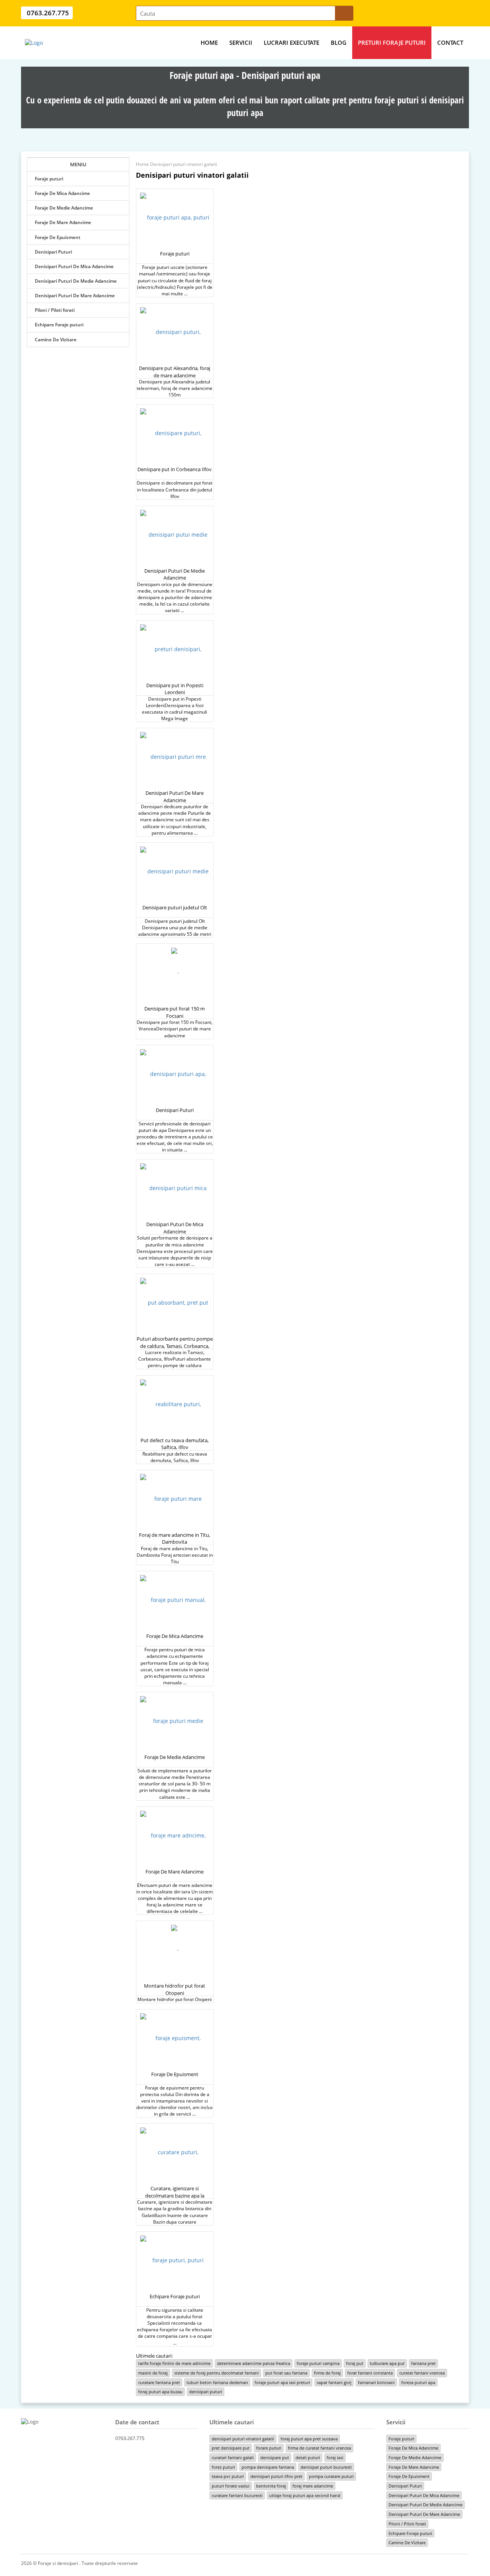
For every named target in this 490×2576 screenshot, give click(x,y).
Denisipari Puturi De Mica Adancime (74, 266)
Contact (450, 43)
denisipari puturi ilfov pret (276, 2476)
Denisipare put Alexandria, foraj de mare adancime (175, 372)
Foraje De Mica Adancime (62, 193)
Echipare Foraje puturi (59, 325)
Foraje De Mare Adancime (63, 222)
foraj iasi (335, 2457)
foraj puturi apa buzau (160, 2392)
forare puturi (269, 2448)
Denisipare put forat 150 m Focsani (175, 1012)
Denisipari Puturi (53, 252)
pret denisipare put (231, 2448)
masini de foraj (153, 2373)
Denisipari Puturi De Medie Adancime (76, 281)
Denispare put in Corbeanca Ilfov (175, 469)
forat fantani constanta (370, 2373)
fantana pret (423, 2363)
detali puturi (308, 2457)
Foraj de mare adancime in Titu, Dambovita (175, 1539)
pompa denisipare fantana (268, 2467)
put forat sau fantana (286, 2373)
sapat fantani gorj (334, 2382)
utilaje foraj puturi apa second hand (305, 2495)
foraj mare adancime (313, 2486)
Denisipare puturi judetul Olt (175, 907)
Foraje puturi (49, 179)
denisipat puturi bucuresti (326, 2467)
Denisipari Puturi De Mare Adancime (75, 296)
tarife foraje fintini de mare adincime (174, 2363)
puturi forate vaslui (231, 2486)
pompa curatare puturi (331, 2476)
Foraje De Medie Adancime (64, 208)
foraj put (355, 2363)
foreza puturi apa (418, 2382)
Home (209, 43)
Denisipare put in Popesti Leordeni (175, 689)
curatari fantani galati (233, 2457)
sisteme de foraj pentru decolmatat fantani (216, 2373)
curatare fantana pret (159, 2382)
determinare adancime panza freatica (254, 2363)
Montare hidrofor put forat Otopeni (175, 1989)
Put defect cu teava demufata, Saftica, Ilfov (175, 1444)
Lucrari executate (292, 43)
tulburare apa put (387, 2363)
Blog (339, 43)
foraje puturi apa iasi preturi (282, 2382)
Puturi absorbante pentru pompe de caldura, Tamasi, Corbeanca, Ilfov (175, 1346)
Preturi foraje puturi (392, 43)
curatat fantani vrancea (422, 2373)
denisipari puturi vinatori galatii (243, 2439)
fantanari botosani (376, 2382)
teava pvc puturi (228, 2476)
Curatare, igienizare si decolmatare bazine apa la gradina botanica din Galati (175, 2195)
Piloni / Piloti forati (55, 310)
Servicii (241, 43)
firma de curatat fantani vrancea (319, 2448)
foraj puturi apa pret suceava (309, 2439)
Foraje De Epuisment (58, 237)
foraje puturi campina (318, 2363)
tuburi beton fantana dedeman (217, 2382)
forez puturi (223, 2467)
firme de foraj (327, 2373)
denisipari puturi (206, 2392)
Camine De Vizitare (56, 340)
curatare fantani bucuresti (237, 2495)
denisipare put (275, 2457)
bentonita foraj (271, 2486)
